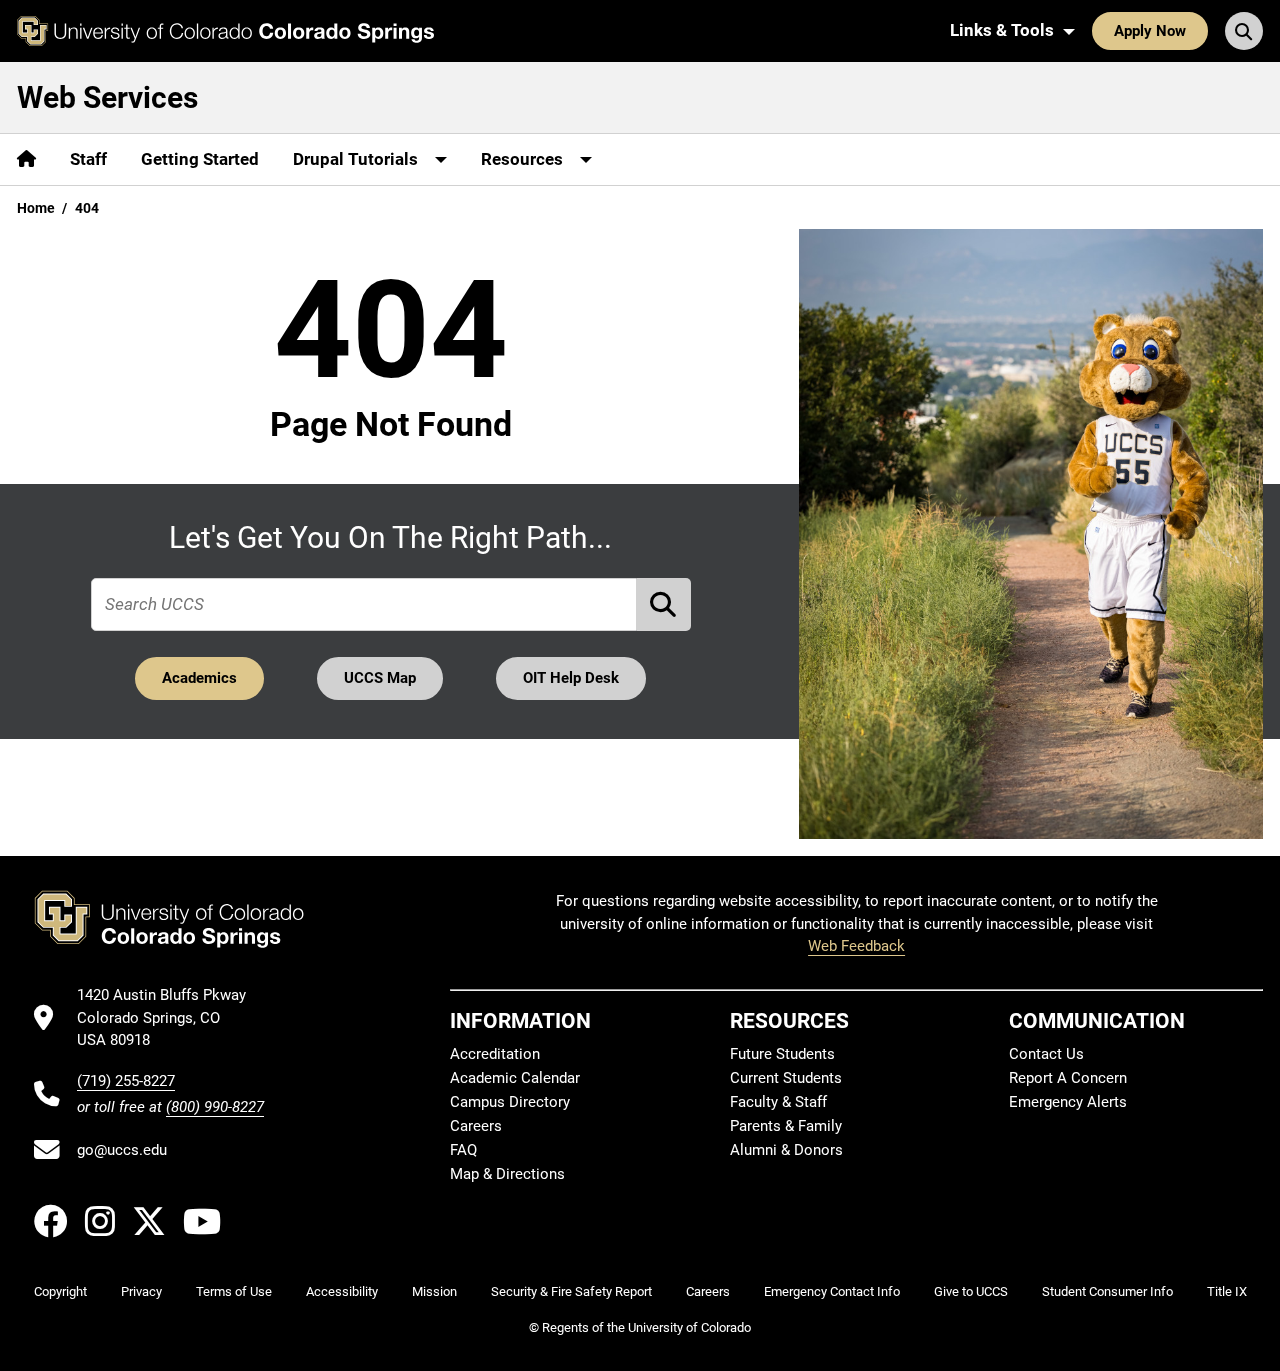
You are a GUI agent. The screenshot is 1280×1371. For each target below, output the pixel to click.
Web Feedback (856, 946)
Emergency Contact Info (832, 1291)
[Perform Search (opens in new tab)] (664, 604)
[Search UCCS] (1244, 31)
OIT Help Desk (571, 678)
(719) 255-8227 (126, 1081)
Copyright (60, 1291)
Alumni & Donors (786, 1150)
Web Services (107, 97)
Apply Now (1150, 31)
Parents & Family (786, 1126)
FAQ (463, 1150)
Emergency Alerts (1068, 1102)
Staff (88, 159)
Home (36, 208)
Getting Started (200, 159)
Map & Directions (507, 1174)
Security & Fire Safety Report (571, 1291)
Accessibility (342, 1291)
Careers (476, 1126)
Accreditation (495, 1054)
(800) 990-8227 (215, 1107)
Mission (434, 1291)
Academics (199, 678)
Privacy (141, 1291)
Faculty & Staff (778, 1102)
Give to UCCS (971, 1291)
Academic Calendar (515, 1078)
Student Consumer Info (1107, 1291)
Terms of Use (234, 1291)
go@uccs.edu (122, 1150)
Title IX (1227, 1291)
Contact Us (1046, 1054)
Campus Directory (510, 1102)
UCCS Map (380, 678)
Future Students (782, 1054)
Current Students (786, 1078)
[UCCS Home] (225, 31)
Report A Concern (1068, 1078)
